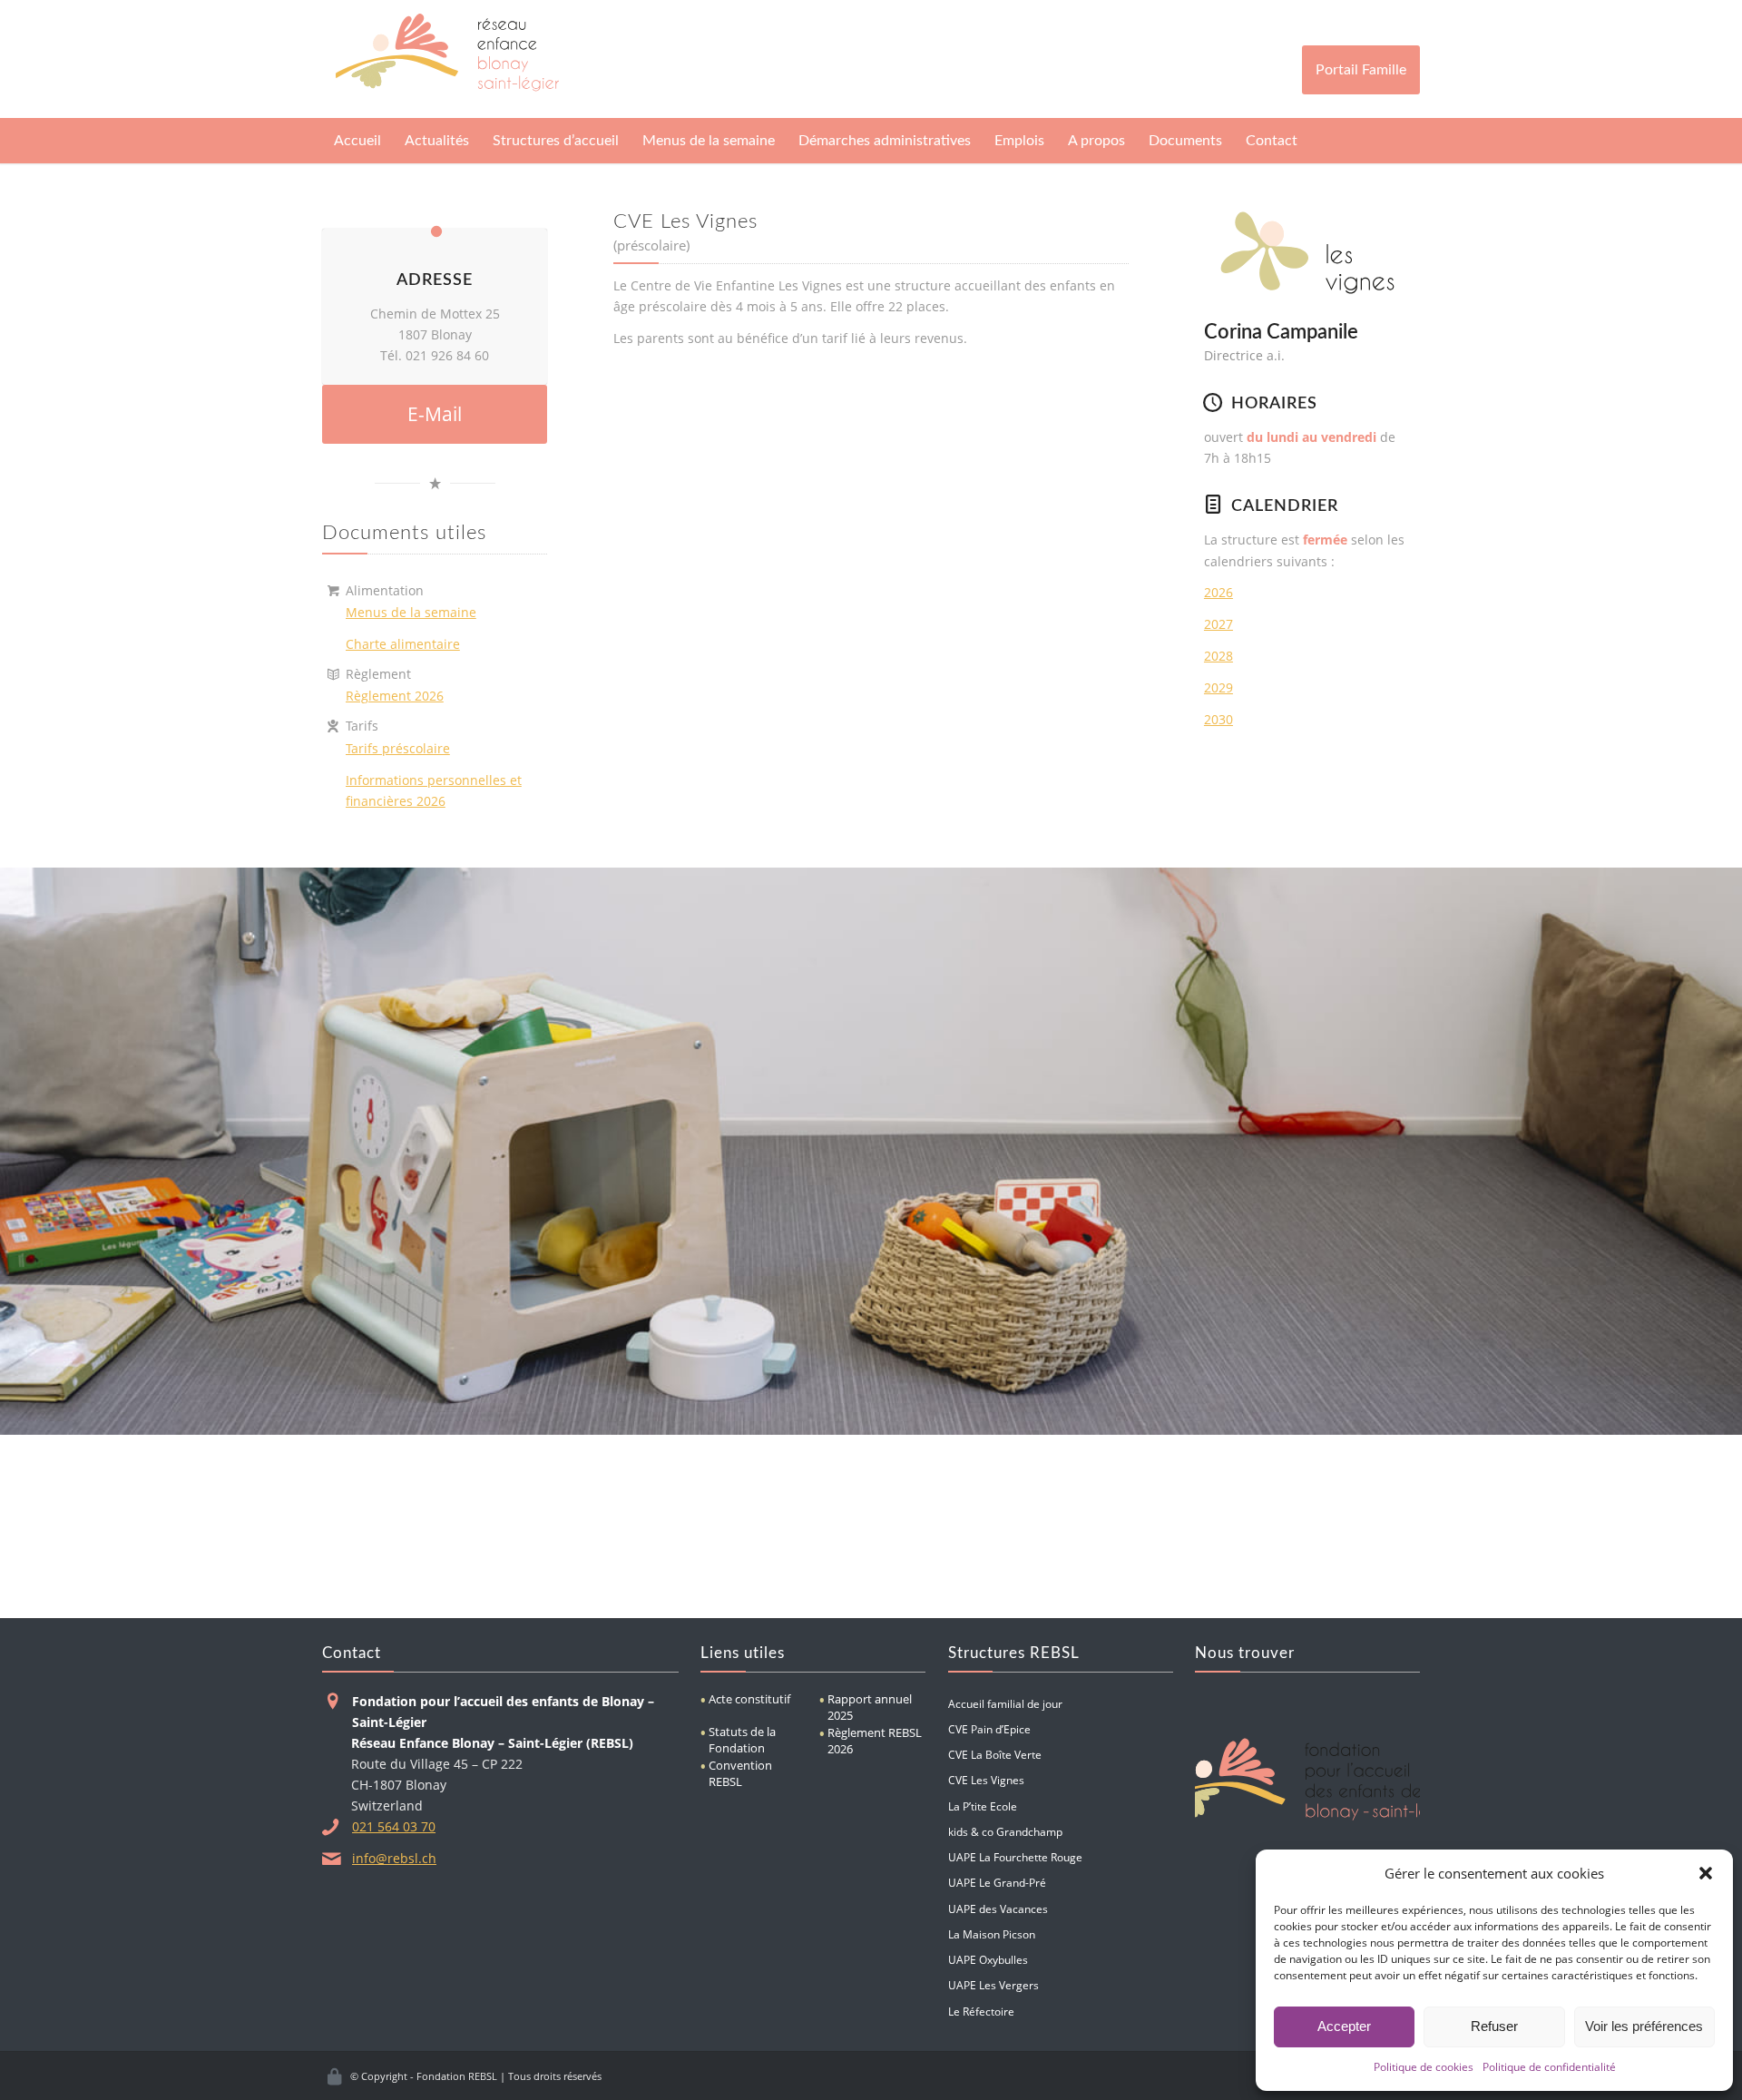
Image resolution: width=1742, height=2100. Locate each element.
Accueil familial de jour (1005, 1703)
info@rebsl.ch (394, 1858)
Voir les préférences (1644, 2026)
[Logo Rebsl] (447, 59)
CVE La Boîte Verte (995, 1754)
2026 (1218, 592)
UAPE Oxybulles (988, 1959)
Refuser (1494, 2026)
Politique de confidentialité (1549, 2067)
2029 (1218, 687)
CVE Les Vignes (986, 1780)
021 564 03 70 (394, 1826)
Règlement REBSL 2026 (875, 1741)
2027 (1218, 624)
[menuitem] (357, 141)
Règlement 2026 (395, 696)
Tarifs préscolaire (398, 748)
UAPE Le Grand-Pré (997, 1882)
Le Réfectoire (981, 2011)
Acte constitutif (749, 1699)
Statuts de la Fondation (742, 1740)
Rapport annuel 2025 (870, 1707)
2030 (1218, 719)
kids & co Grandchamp (1005, 1831)
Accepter (1344, 2026)
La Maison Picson (992, 1934)
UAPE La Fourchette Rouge (1015, 1857)
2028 (1218, 656)
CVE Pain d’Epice (989, 1729)
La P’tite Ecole (983, 1806)
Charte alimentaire (403, 644)
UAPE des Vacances (998, 1909)
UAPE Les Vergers (993, 1985)
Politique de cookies (1424, 2067)
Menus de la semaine (411, 612)
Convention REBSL (740, 1773)
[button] (1706, 1873)
